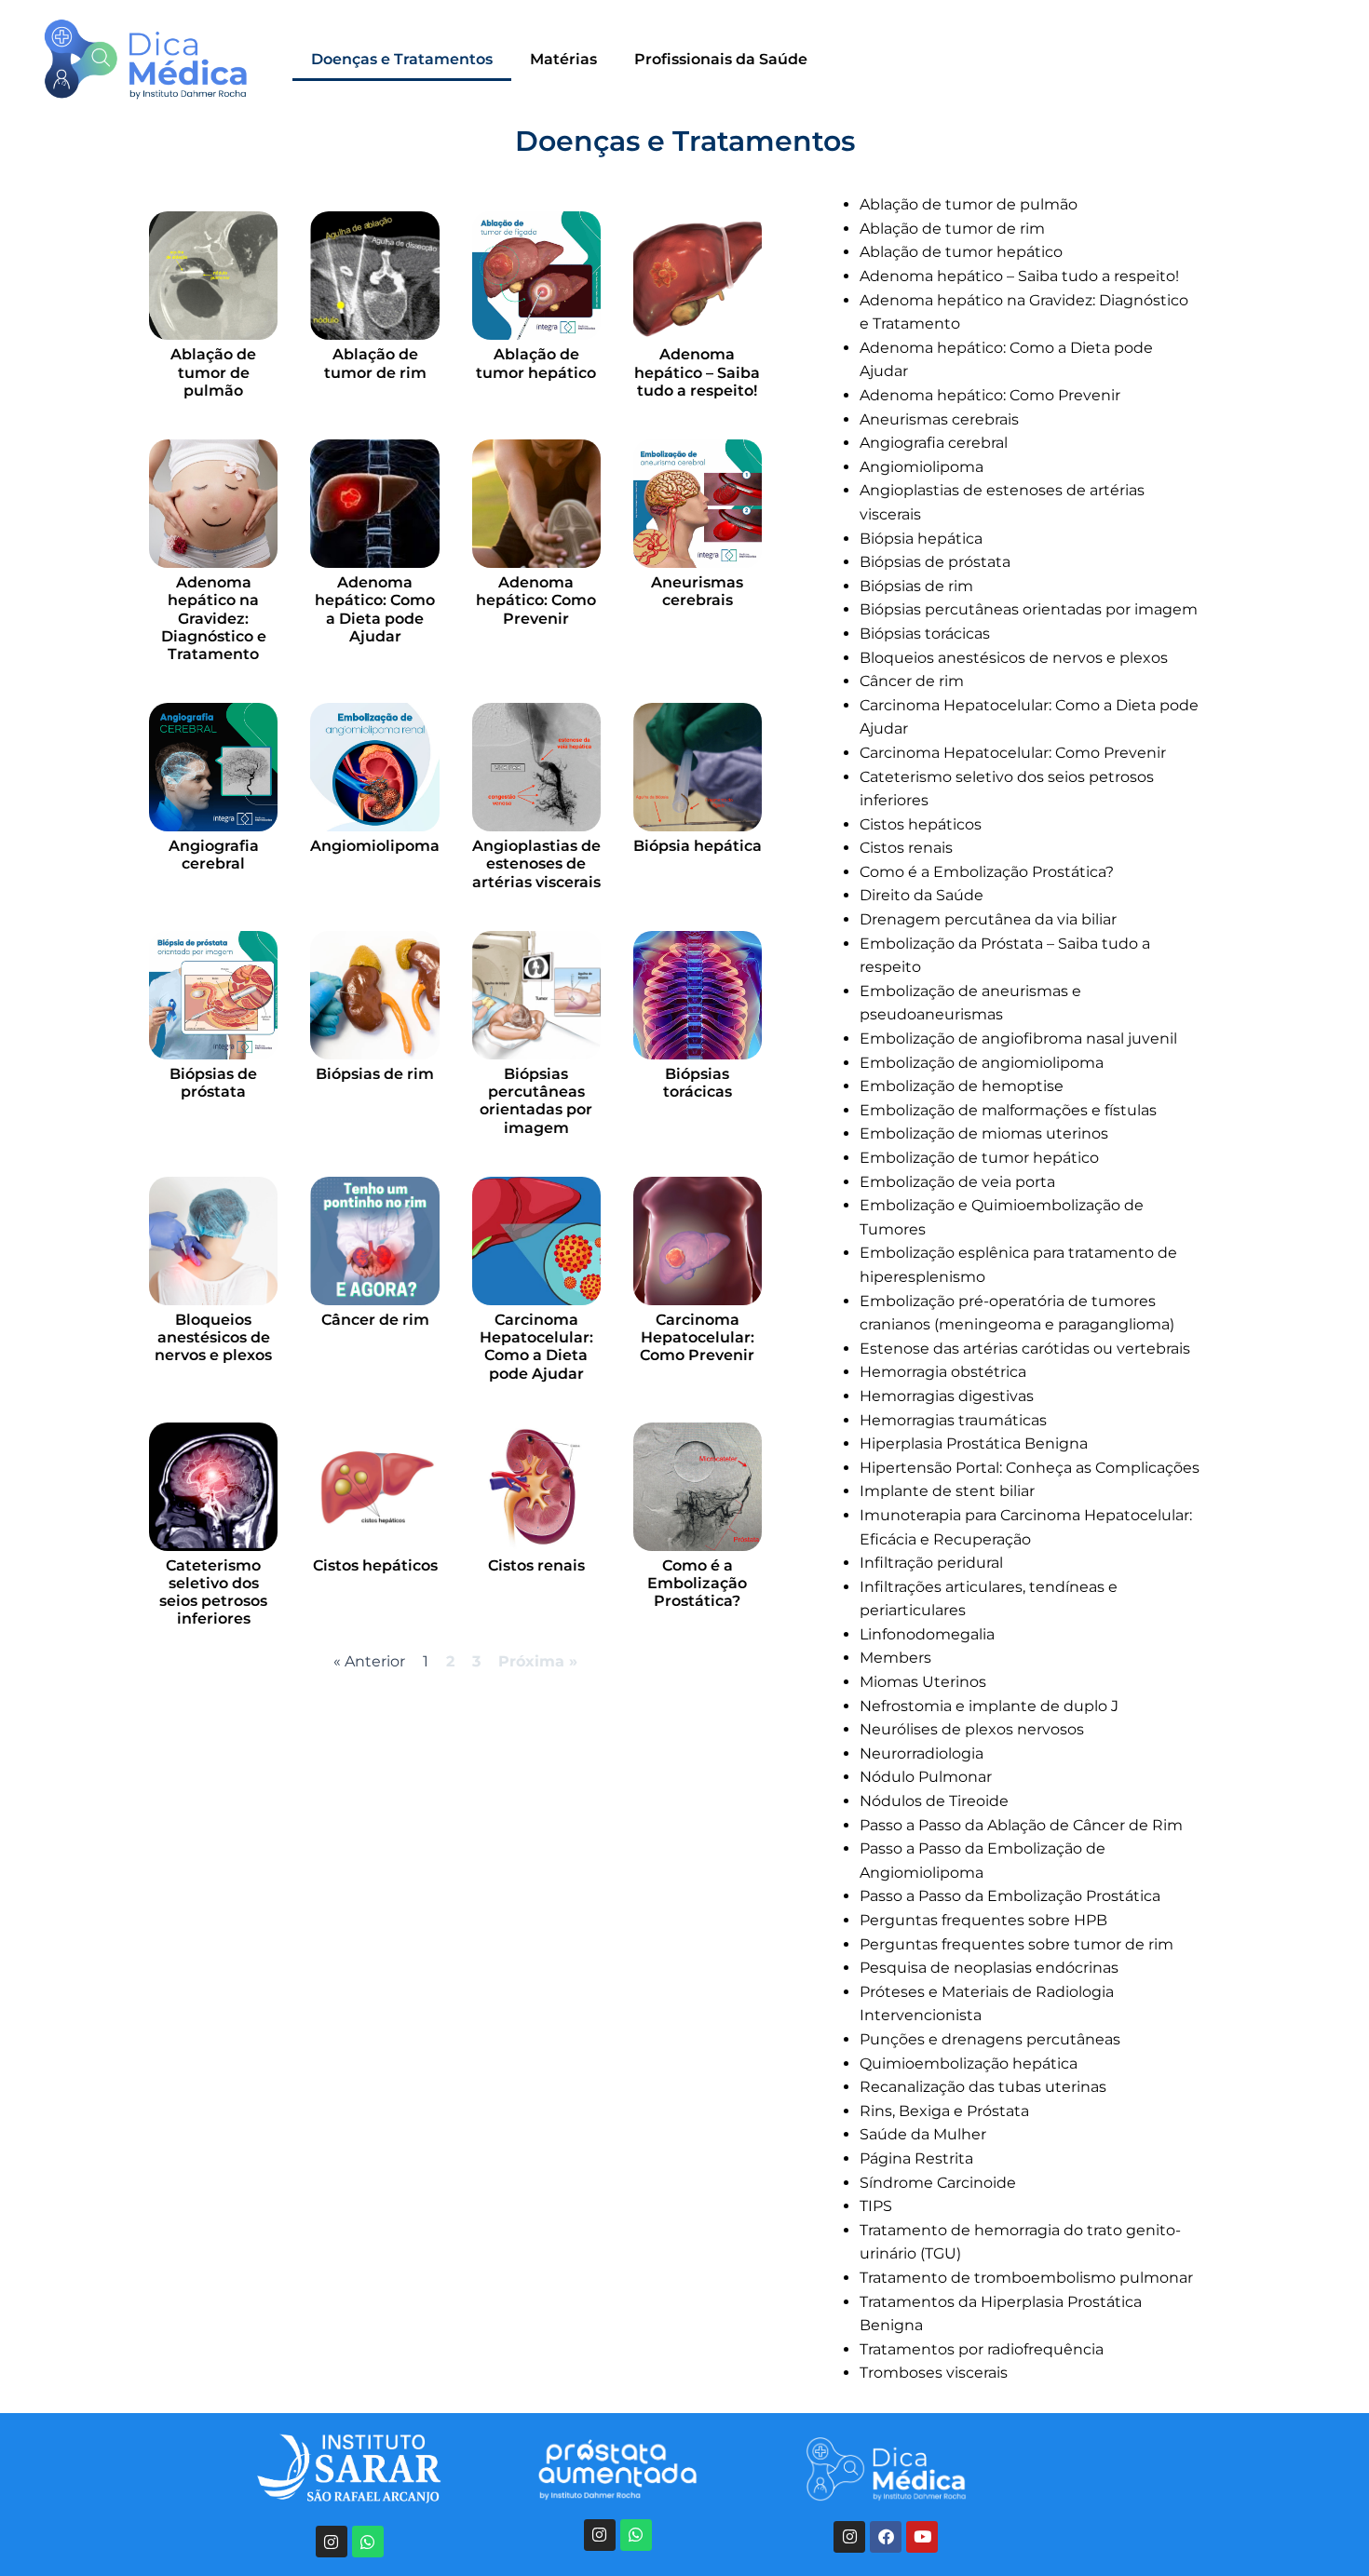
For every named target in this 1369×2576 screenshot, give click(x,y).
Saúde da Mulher (923, 2134)
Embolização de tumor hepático (979, 1158)
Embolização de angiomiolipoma (982, 1063)
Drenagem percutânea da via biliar (988, 919)
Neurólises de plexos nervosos (972, 1729)
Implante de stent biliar (947, 1491)
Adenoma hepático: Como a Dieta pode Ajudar (375, 609)
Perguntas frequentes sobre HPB (983, 1920)
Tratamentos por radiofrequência (982, 2349)
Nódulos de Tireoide (934, 1801)
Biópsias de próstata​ (213, 1083)
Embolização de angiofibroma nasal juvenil (1018, 1038)
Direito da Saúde (922, 895)
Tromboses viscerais (934, 2373)
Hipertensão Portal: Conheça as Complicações (1030, 1468)
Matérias (563, 59)
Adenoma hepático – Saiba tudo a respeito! (697, 372)
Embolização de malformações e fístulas (1008, 1110)
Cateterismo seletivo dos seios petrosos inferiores (213, 1592)
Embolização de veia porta (957, 1182)
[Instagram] (332, 2542)
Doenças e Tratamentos (402, 59)
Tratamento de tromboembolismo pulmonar (1026, 2278)
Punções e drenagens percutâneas (990, 2039)
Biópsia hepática (698, 846)
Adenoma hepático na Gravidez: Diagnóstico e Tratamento (214, 618)
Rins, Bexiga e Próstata (944, 2111)
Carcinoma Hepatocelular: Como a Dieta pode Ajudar (536, 1347)
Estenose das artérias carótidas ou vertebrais (1025, 1349)
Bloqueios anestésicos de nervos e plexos (213, 1337)
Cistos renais (536, 1565)
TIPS (876, 2206)
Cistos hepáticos (375, 1565)
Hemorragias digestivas (947, 1396)
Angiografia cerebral (214, 855)
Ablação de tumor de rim (375, 363)
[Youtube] (922, 2537)
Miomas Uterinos (923, 1682)
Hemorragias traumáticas (953, 1420)
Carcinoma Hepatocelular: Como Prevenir (697, 1337)
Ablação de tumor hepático (536, 363)
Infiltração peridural (931, 1563)
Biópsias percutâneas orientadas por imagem (536, 1101)
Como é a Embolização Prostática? (697, 1583)
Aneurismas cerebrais (697, 591)
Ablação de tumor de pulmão (213, 372)
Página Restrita (916, 2158)
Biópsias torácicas (698, 1083)
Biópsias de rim (375, 1074)
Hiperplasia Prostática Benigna (974, 1443)
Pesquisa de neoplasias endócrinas (989, 1968)
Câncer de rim (375, 1320)
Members (895, 1658)
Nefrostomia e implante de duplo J (989, 1706)
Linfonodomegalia (927, 1634)
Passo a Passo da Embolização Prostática (1010, 1896)
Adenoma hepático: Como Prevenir (536, 600)
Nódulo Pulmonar (926, 1777)
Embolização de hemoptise (962, 1086)
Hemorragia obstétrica (943, 1372)
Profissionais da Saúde (721, 59)
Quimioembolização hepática (969, 2063)
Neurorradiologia (922, 1753)
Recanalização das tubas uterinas (983, 2087)
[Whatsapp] (368, 2542)
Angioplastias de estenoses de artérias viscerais (536, 863)
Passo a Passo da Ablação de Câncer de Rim (1021, 1825)
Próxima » (538, 1661)
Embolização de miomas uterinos (984, 1133)
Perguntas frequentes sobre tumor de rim (1017, 1944)
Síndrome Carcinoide (938, 2183)
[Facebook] (886, 2537)
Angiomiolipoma (375, 846)
